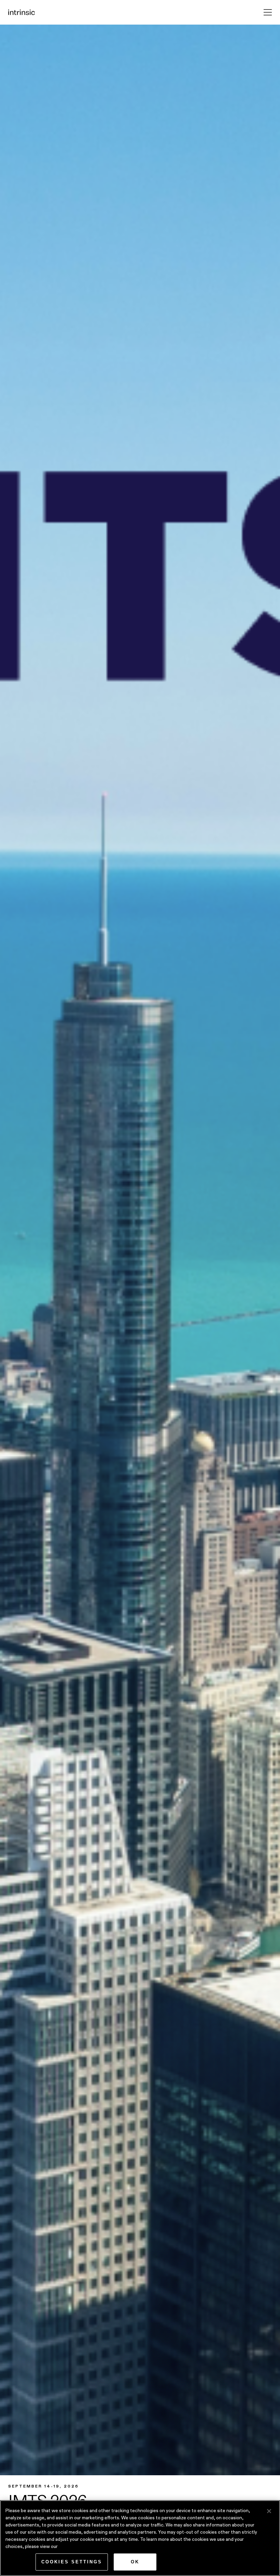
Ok (135, 2562)
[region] (140, 2538)
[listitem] (140, 1300)
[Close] (269, 2511)
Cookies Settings (72, 2562)
